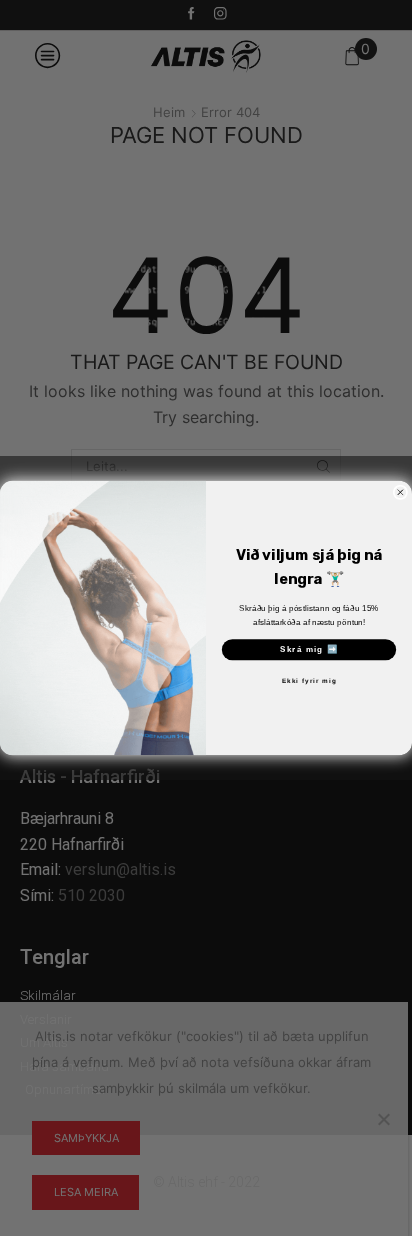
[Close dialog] (400, 492)
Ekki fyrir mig (309, 681)
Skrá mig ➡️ (309, 649)
